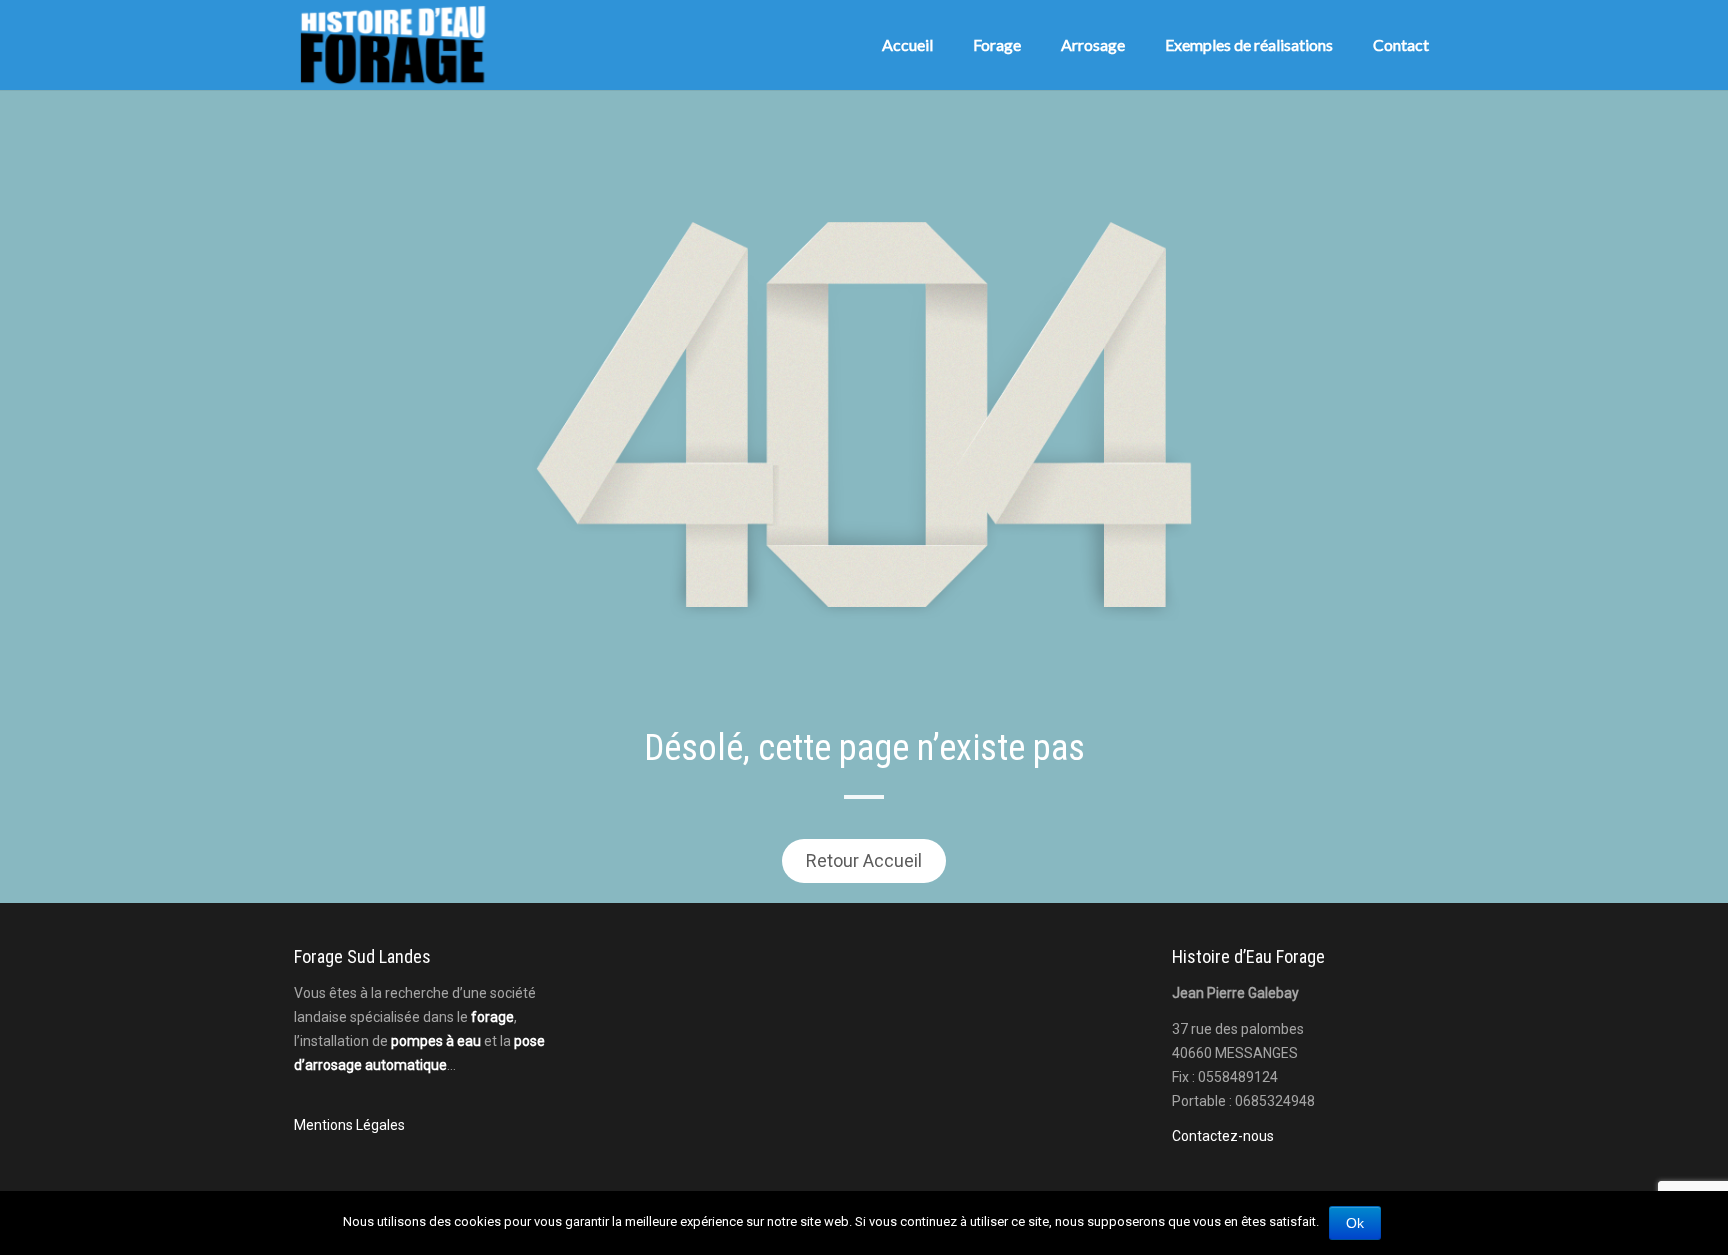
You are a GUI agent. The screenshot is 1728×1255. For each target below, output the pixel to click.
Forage (997, 44)
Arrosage (1093, 44)
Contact (1401, 44)
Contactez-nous (1223, 1136)
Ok (1355, 1223)
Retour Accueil (864, 860)
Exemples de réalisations (1249, 44)
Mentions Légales (349, 1125)
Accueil (907, 44)
